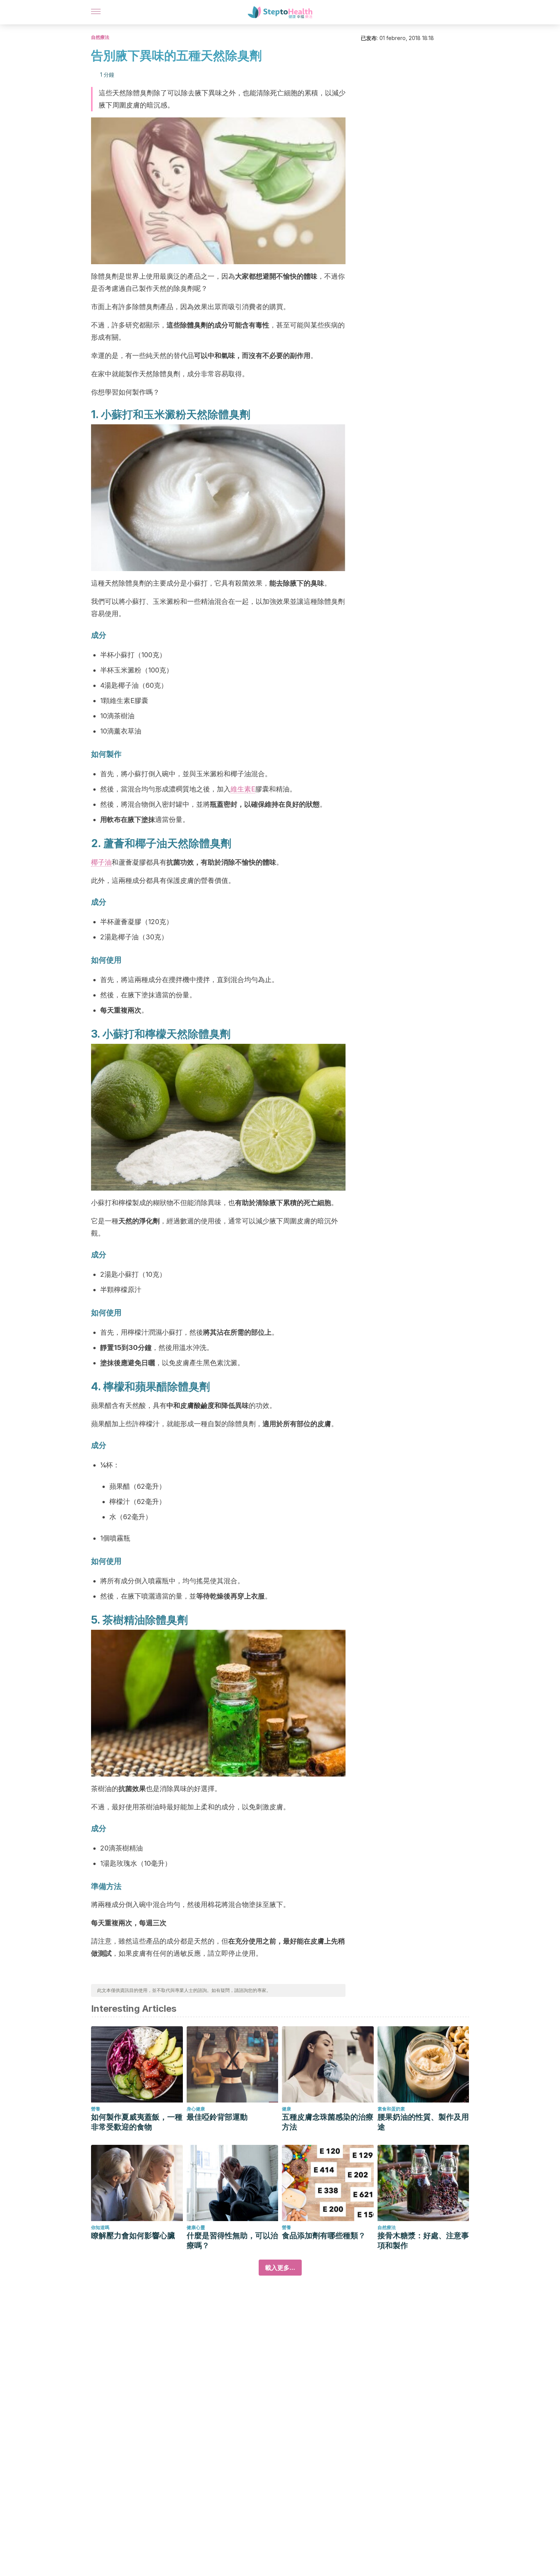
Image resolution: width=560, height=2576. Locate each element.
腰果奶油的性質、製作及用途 (423, 2122)
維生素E (243, 789)
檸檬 (156, 1034)
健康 (286, 2109)
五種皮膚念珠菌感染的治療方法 (328, 2122)
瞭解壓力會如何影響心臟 (133, 2236)
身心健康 (196, 2109)
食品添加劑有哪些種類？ (324, 2236)
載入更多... (280, 2268)
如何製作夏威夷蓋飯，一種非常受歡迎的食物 (137, 2122)
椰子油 (101, 862)
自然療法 (100, 37)
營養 (96, 2109)
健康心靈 (196, 2227)
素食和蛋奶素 (391, 2109)
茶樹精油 (124, 1620)
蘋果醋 (151, 1387)
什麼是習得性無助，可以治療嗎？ (232, 2241)
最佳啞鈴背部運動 (217, 2117)
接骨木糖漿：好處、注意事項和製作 (423, 2241)
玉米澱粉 (165, 414)
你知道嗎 (100, 2227)
